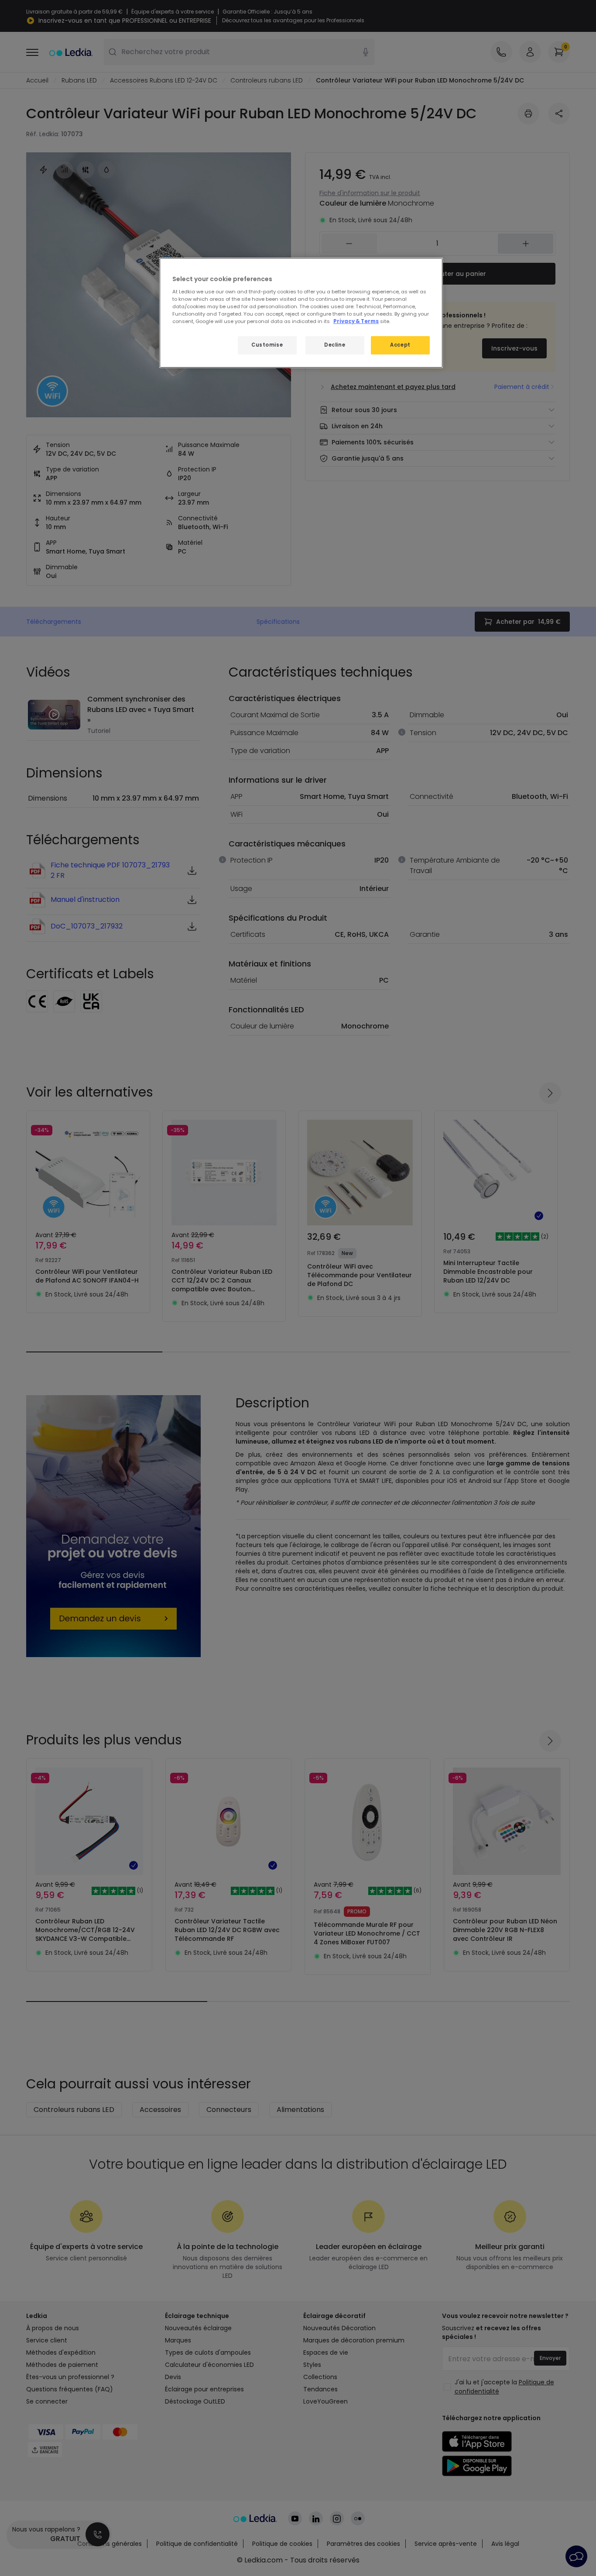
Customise (267, 345)
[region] (301, 313)
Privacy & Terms (356, 321)
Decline (335, 345)
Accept (400, 345)
